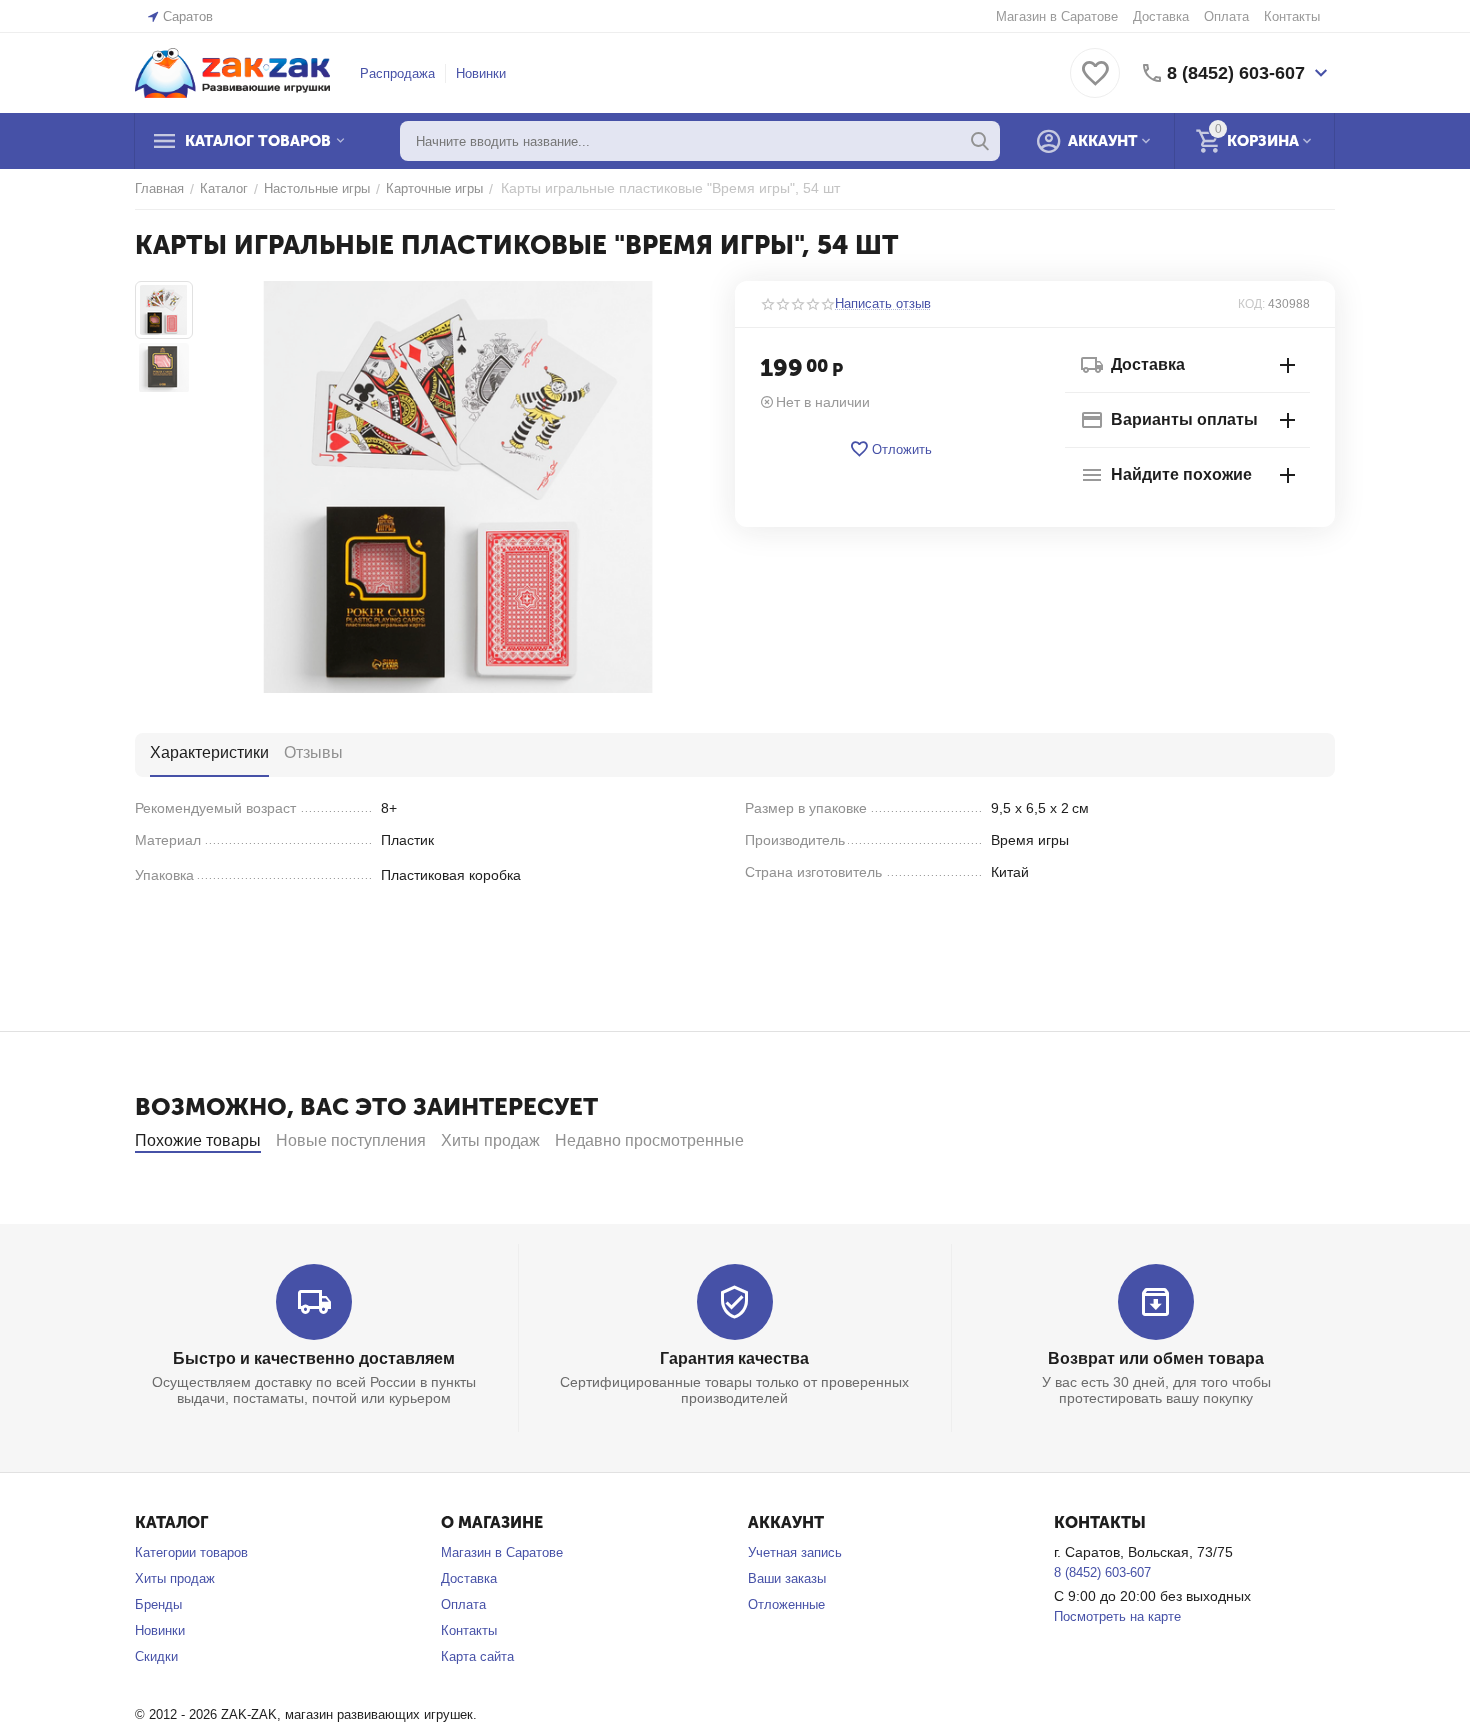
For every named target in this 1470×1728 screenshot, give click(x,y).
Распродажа (397, 73)
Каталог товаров (258, 141)
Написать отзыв (883, 304)
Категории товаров (191, 1552)
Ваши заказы (787, 1578)
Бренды (158, 1604)
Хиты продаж (175, 1578)
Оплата (1226, 16)
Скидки (156, 1656)
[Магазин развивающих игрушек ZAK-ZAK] (232, 71)
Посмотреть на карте (1117, 1616)
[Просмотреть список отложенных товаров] (1095, 84)
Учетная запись (795, 1552)
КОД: (1251, 304)
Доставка (1161, 16)
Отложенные (786, 1604)
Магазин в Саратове (1057, 16)
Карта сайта (477, 1656)
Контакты (1292, 16)
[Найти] (980, 141)
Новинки (481, 73)
